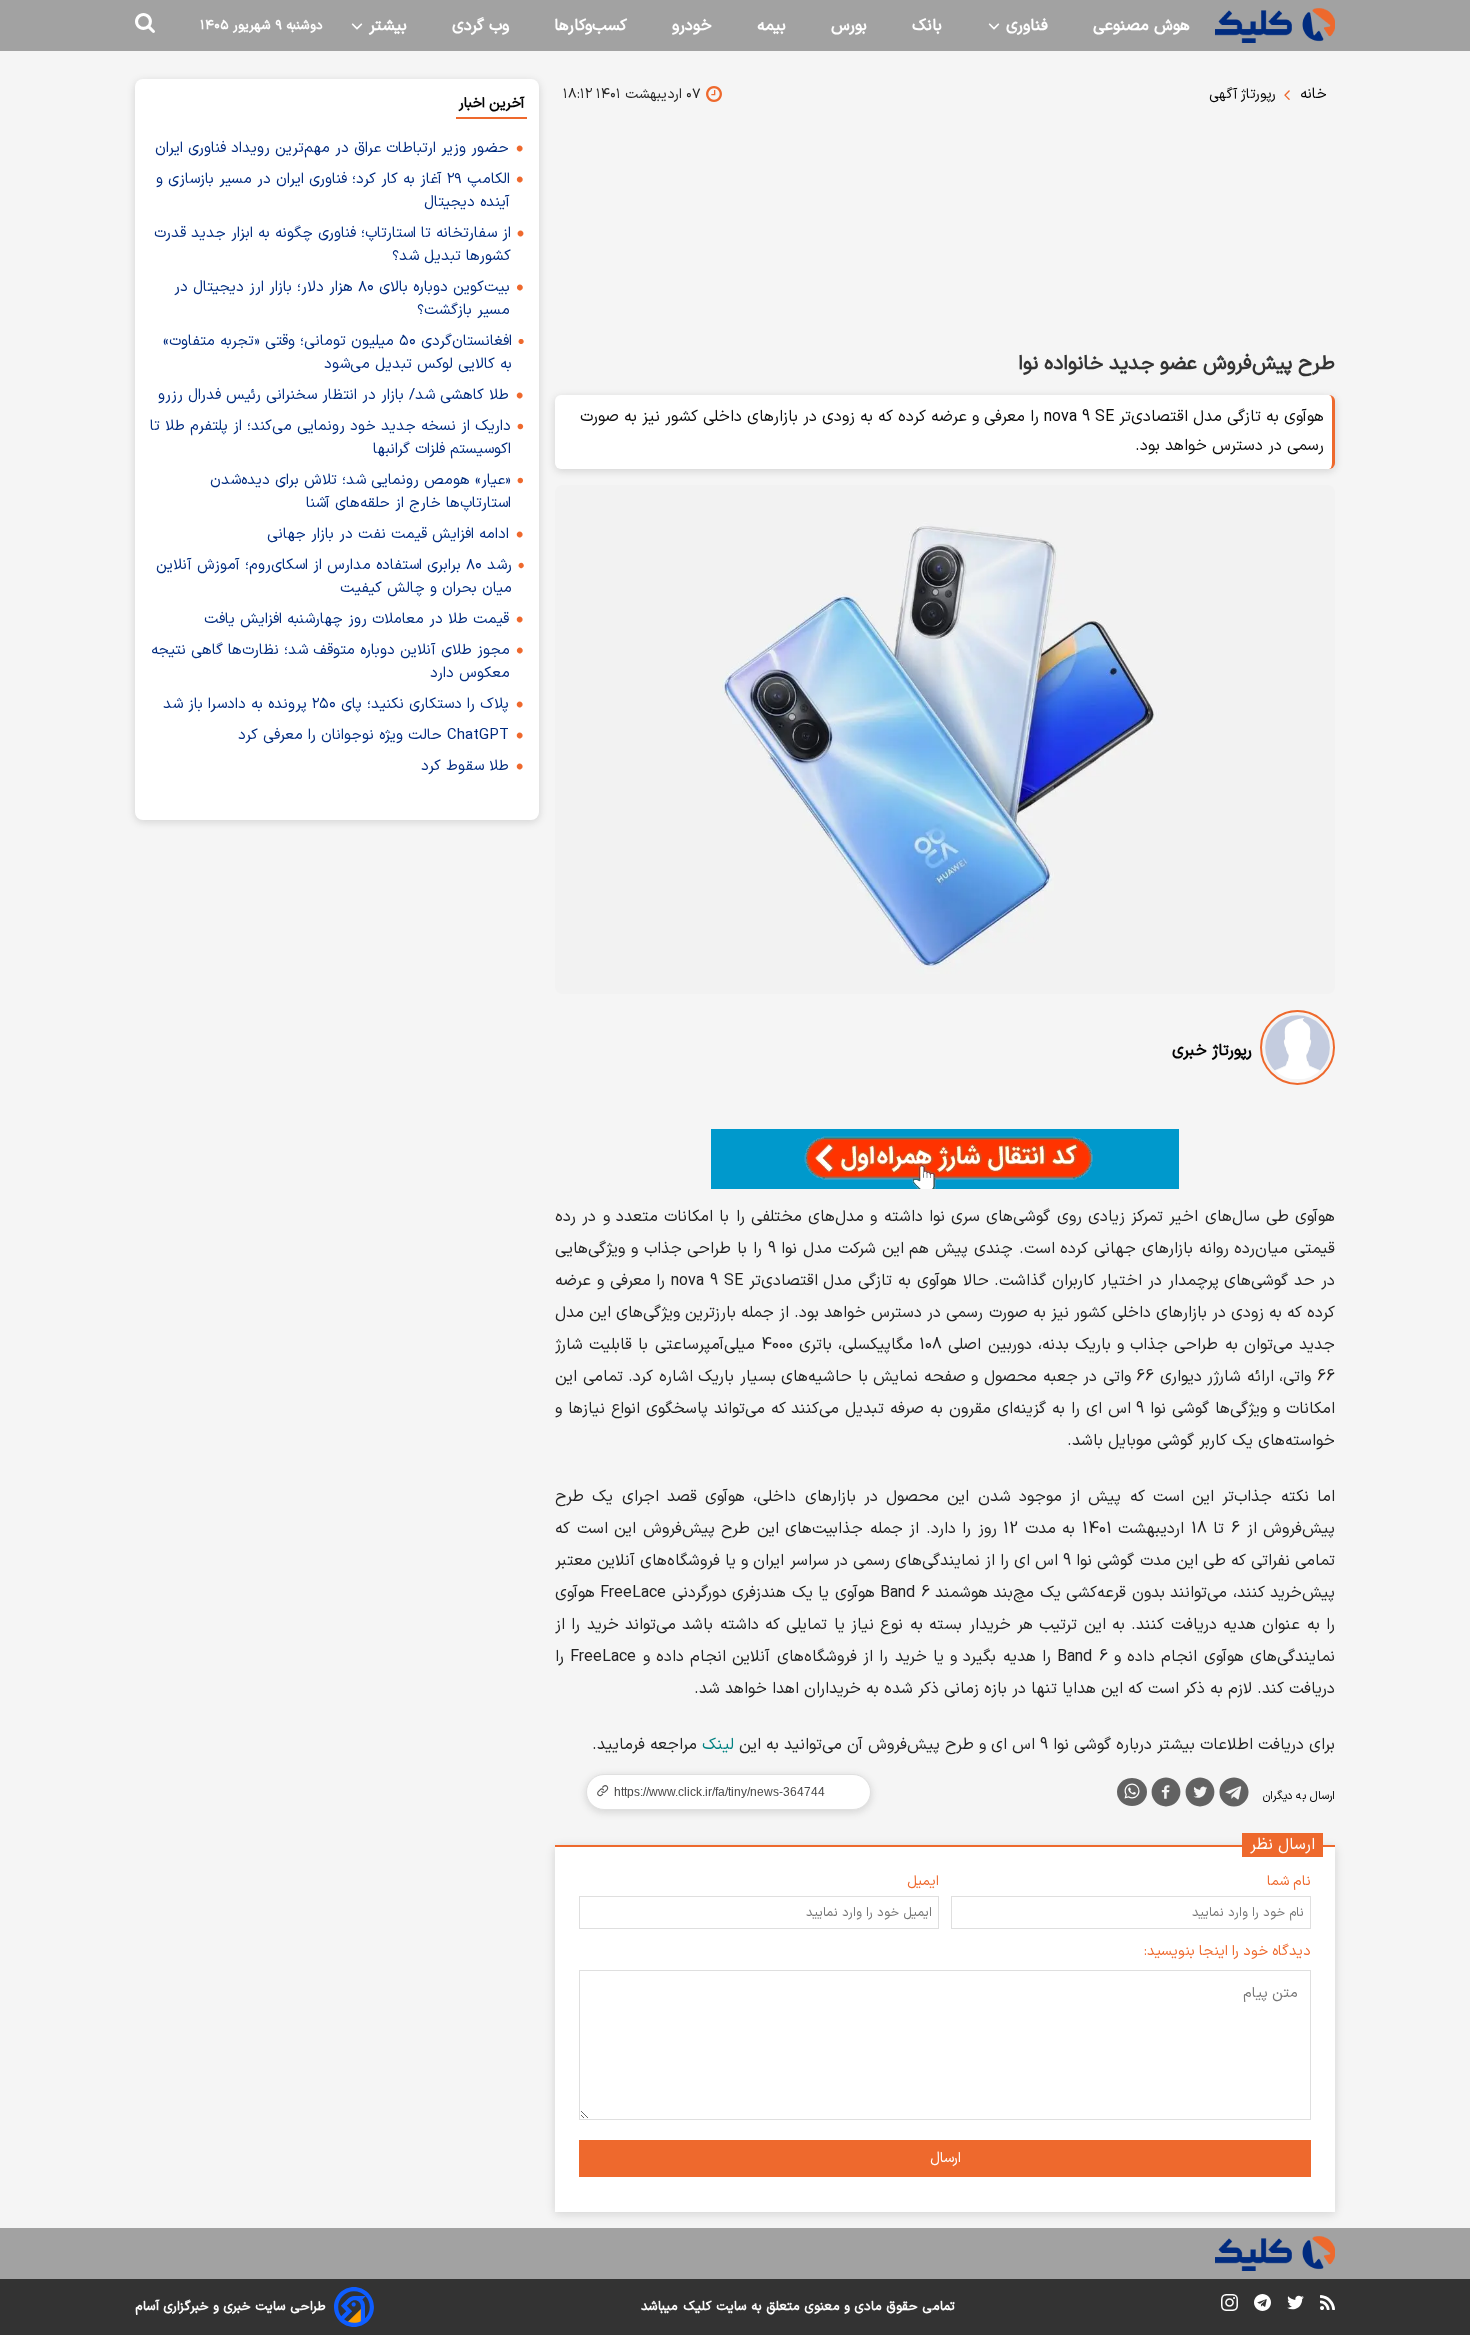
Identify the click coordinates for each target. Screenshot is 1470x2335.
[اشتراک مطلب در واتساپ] (1132, 1792)
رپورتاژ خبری (1212, 1051)
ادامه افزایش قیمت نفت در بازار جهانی (388, 534)
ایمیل (923, 1881)
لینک (718, 1745)
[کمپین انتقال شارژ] (945, 1159)
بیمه (771, 26)
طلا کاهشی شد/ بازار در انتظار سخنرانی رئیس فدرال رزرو (333, 395)
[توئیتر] (1200, 1796)
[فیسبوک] (1166, 1796)
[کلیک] (1275, 25)
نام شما (1289, 1881)
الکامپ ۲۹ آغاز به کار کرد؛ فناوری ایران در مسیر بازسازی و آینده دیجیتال (333, 191)
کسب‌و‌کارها (590, 26)
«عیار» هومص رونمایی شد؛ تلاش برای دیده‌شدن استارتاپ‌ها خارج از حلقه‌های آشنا (360, 492)
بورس (849, 26)
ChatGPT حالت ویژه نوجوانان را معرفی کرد (373, 735)
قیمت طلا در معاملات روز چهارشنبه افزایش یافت (356, 619)
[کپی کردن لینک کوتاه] (720, 1792)
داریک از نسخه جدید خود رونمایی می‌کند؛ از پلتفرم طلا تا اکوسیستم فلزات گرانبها (330, 438)
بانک (927, 26)
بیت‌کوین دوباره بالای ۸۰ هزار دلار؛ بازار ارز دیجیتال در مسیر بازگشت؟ (342, 299)
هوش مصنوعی (1141, 26)
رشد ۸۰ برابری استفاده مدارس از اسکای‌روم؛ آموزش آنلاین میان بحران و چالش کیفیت (334, 577)
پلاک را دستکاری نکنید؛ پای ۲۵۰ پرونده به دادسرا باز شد (336, 704)
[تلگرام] (1234, 1796)
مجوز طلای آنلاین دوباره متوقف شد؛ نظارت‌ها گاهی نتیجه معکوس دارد (330, 662)
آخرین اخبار (491, 103)
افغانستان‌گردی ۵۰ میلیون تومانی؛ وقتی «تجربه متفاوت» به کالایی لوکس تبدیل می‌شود (337, 353)
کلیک (697, 2307)
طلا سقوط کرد (465, 766)
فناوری (1024, 26)
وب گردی (480, 26)
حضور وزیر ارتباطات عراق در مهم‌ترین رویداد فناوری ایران (332, 148)
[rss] (1327, 2306)
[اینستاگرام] (1229, 2306)
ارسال (945, 2158)
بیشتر (385, 26)
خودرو (692, 26)
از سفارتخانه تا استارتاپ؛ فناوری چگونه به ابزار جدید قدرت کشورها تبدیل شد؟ (332, 245)
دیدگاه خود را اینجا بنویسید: (1227, 1951)
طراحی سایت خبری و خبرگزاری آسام (230, 2307)
